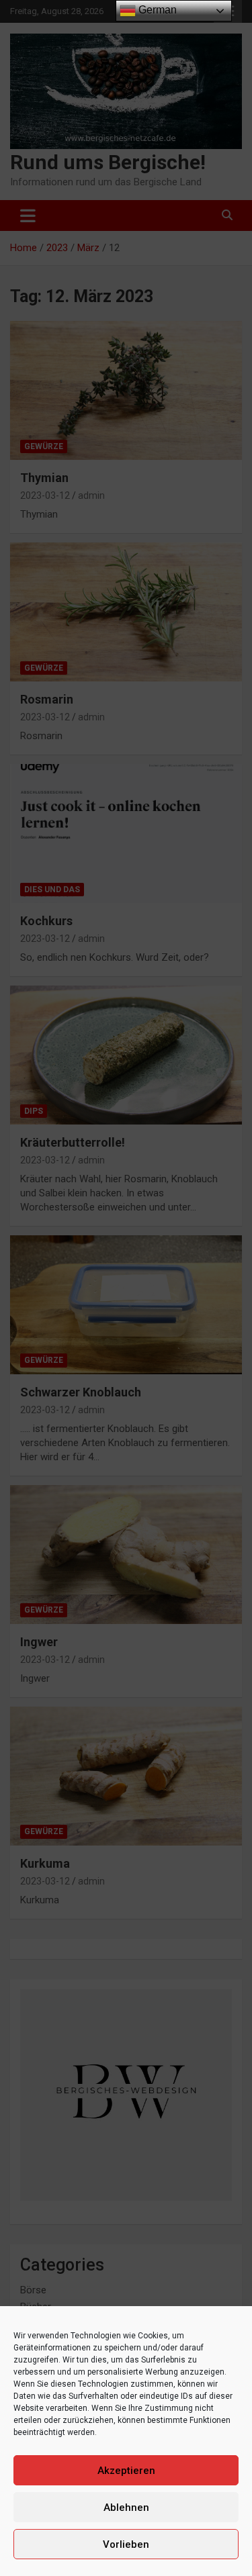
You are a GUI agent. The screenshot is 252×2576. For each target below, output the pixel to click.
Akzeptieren (126, 2471)
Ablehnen (126, 2508)
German (156, 10)
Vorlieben (126, 2544)
